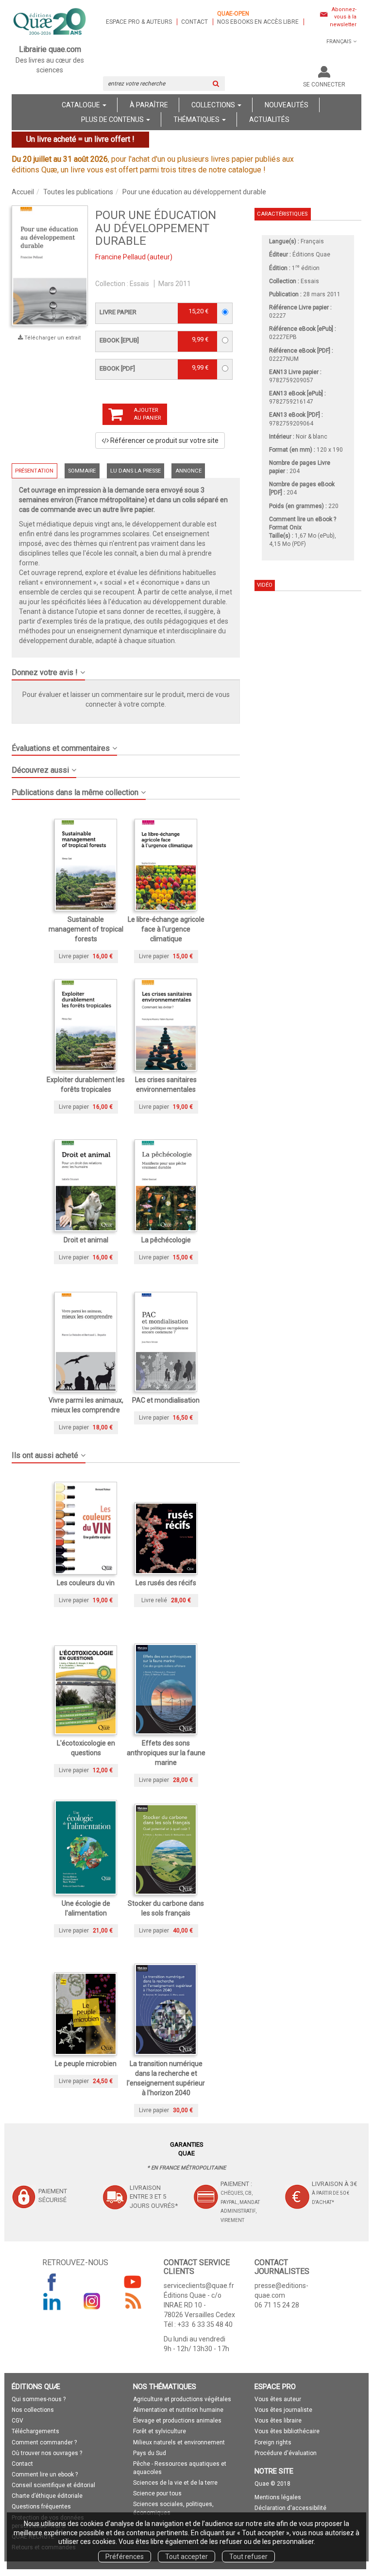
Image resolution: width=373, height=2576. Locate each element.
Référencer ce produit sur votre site (164, 441)
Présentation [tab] (34, 471)
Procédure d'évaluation (286, 2453)
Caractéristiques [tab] (282, 214)
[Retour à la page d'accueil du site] (50, 22)
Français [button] (339, 42)
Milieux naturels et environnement (179, 2442)
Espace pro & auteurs (139, 22)
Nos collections (33, 2410)
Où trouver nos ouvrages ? (47, 2453)
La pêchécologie (166, 1240)
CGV (17, 2421)
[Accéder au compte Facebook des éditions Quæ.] (52, 2282)
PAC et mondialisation (166, 1400)
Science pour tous (157, 2493)
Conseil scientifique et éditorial (53, 2485)
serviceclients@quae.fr (199, 2286)
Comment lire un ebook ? (45, 2474)
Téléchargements (35, 2431)
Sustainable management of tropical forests (86, 929)
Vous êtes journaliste (283, 2410)
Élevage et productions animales (177, 2421)
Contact (195, 22)
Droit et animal (86, 1240)
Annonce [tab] (188, 471)
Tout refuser (248, 2557)
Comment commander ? (44, 2442)
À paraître (149, 105)
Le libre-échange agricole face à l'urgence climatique (166, 929)
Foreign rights (273, 2442)
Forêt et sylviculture (160, 2431)
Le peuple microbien (86, 2064)
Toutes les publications (78, 192)
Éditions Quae (311, 254)
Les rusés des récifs (166, 1583)
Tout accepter (186, 2557)
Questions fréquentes (41, 2507)
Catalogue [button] (82, 105)
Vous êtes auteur (278, 2399)
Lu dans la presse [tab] (136, 471)
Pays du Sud (150, 2453)
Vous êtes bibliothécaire (287, 2431)
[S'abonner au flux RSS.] (133, 2301)
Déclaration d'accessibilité (290, 2508)
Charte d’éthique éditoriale (47, 2496)
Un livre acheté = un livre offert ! (80, 139)
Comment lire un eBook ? (303, 519)
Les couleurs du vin (86, 1583)
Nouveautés (287, 105)
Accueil (23, 192)
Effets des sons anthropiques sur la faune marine (166, 1753)
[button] (126, 669)
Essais (139, 284)
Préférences (125, 2557)
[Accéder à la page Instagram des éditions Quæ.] (92, 2301)
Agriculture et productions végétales (182, 2399)
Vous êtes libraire (278, 2421)
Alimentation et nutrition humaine (178, 2410)
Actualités (269, 119)
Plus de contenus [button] (113, 119)
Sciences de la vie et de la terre (175, 2483)
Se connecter (324, 85)
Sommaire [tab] (82, 471)
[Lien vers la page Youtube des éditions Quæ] (133, 2282)
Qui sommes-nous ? (39, 2399)
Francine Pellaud (120, 257)
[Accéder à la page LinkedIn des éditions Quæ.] (52, 2301)
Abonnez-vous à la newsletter (343, 17)
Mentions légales (278, 2497)
